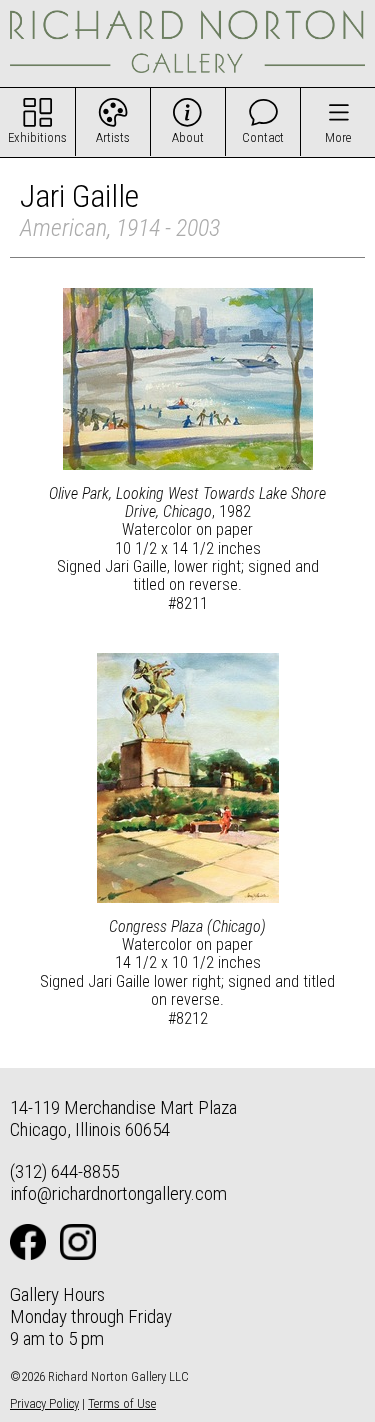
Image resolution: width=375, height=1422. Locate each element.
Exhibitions (37, 137)
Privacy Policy (44, 1403)
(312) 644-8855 (64, 1171)
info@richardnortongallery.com (118, 1193)
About (188, 137)
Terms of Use (122, 1403)
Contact (263, 137)
